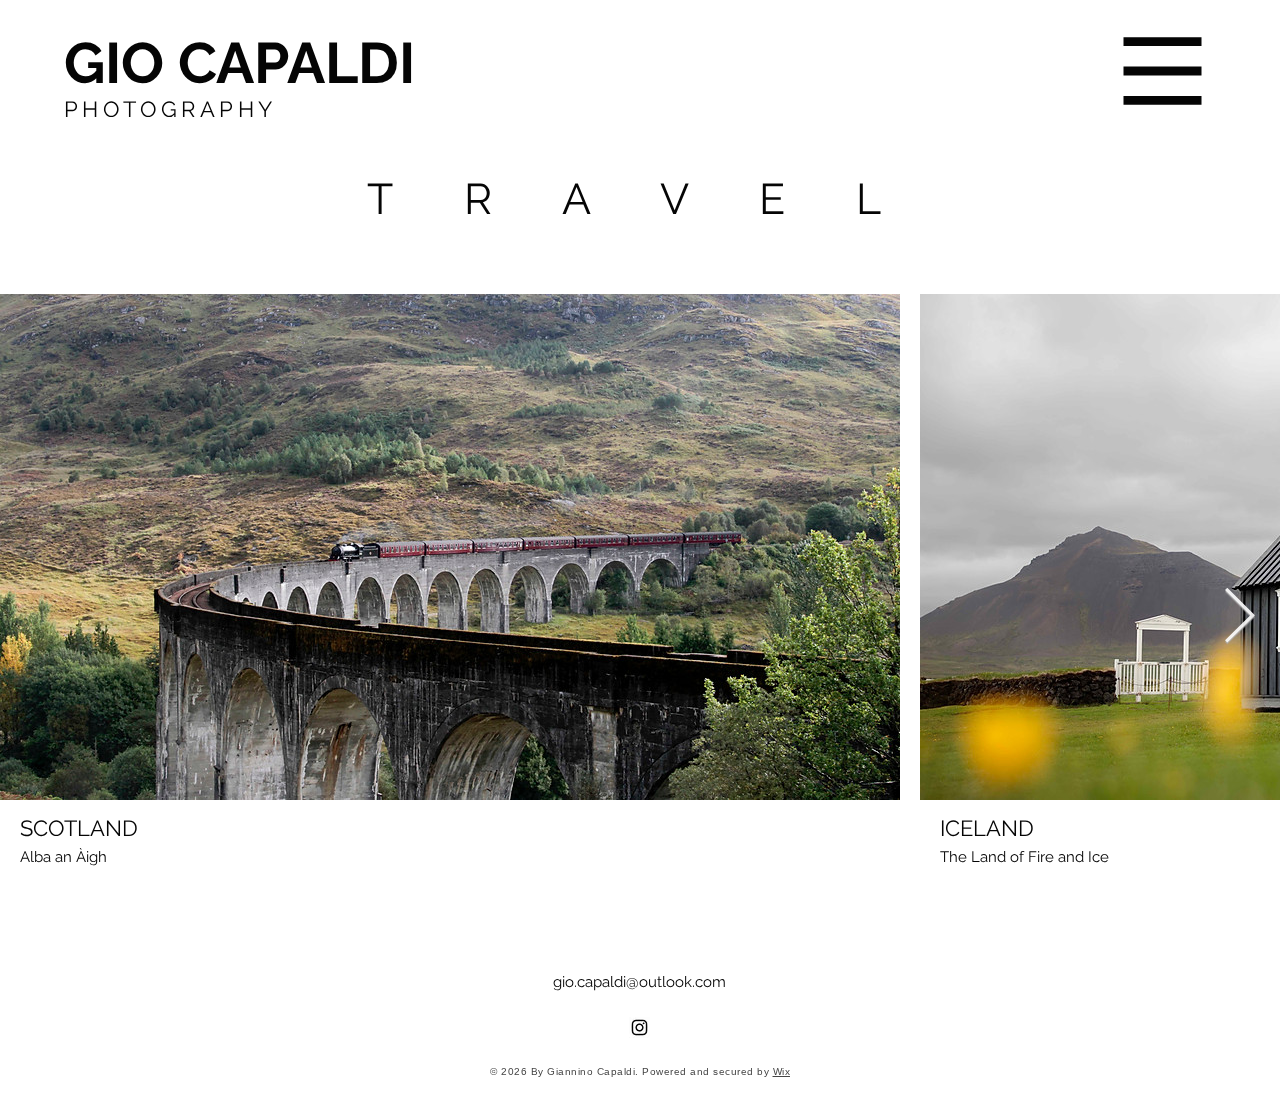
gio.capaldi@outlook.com (639, 982)
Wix (782, 1071)
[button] (1163, 71)
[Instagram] (639, 1027)
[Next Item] (1239, 617)
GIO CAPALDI (239, 62)
